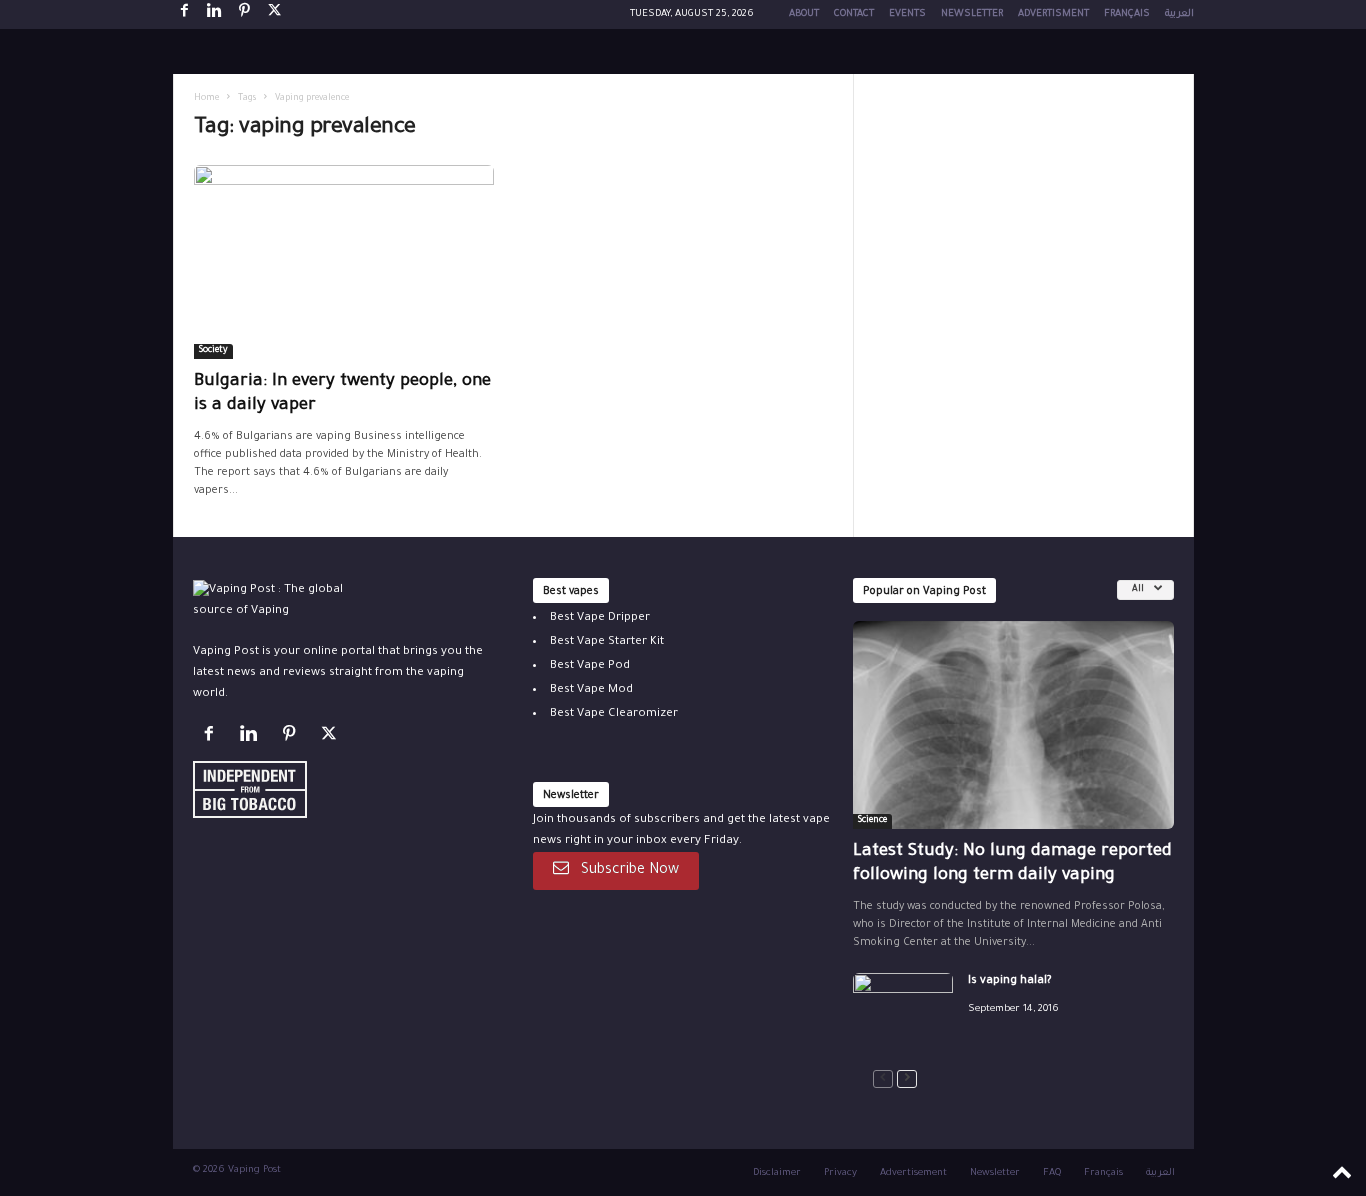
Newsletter (972, 14)
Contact (854, 14)
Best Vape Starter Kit (607, 642)
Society (213, 351)
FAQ (1052, 1173)
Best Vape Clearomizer (614, 714)
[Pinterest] (245, 14)
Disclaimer (777, 1173)
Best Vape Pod (590, 666)
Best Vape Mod (591, 690)
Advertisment (1053, 14)
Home (206, 99)
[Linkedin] (215, 14)
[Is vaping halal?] (903, 1010)
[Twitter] (331, 738)
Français (1127, 14)
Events (907, 14)
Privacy (840, 1173)
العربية (1179, 14)
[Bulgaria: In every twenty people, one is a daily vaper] (344, 262)
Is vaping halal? (1010, 981)
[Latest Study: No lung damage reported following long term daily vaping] (1013, 725)
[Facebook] (185, 14)
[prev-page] (883, 1079)
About (804, 14)
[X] (275, 14)
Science (872, 821)
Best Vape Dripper (600, 618)
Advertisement (913, 1173)
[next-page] (907, 1079)
